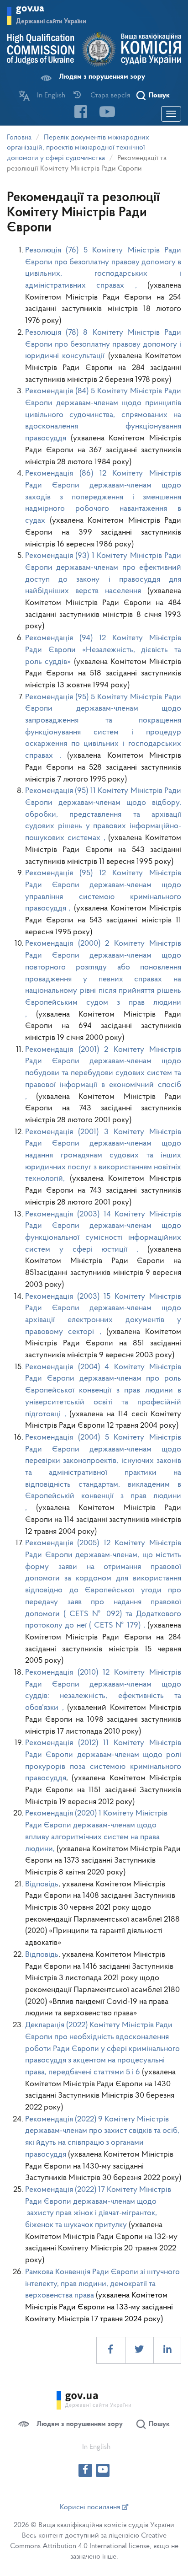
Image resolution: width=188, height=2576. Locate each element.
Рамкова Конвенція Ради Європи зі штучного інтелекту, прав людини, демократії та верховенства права (102, 2284)
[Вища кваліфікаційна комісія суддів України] (94, 50)
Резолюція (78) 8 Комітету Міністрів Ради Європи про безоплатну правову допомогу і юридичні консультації (103, 345)
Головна (19, 138)
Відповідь (42, 1885)
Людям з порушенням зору (102, 77)
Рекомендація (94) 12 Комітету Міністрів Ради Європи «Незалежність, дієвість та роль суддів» (103, 650)
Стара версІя (110, 96)
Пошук (159, 96)
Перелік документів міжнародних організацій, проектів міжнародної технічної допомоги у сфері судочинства (78, 148)
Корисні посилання (91, 2507)
